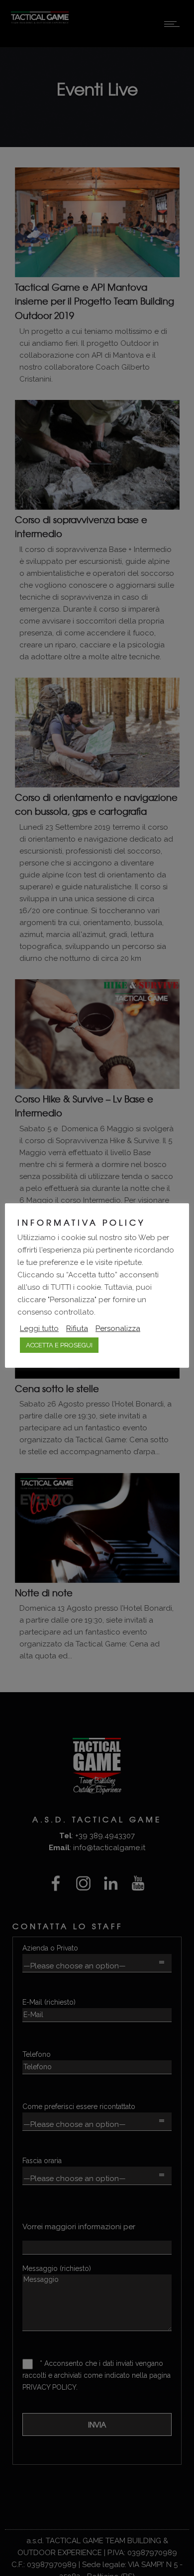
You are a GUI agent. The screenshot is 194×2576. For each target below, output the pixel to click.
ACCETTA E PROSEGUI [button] (59, 1345)
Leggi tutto (39, 1328)
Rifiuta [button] (77, 1328)
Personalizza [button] (118, 1328)
